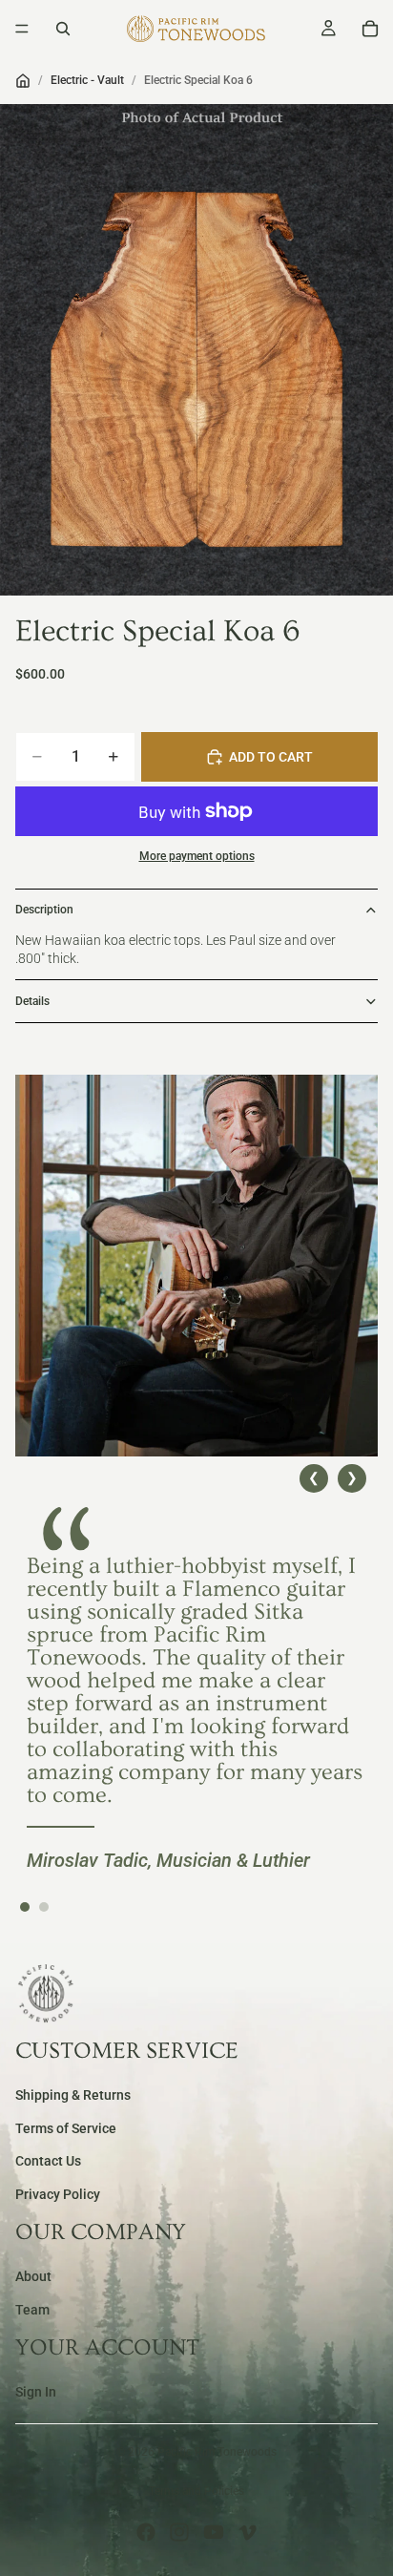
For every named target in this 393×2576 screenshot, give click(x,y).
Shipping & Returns (73, 2096)
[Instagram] (179, 2532)
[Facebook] (146, 2532)
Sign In (36, 2393)
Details (32, 1001)
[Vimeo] (247, 2532)
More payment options (197, 856)
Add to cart (271, 757)
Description (44, 910)
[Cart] (370, 29)
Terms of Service (66, 2128)
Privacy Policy (58, 2194)
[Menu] (22, 29)
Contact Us (48, 2162)
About (33, 2277)
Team (32, 2310)
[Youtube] (214, 2532)
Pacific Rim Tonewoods (217, 2452)
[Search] (63, 29)
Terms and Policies (196, 2491)
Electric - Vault (87, 80)
